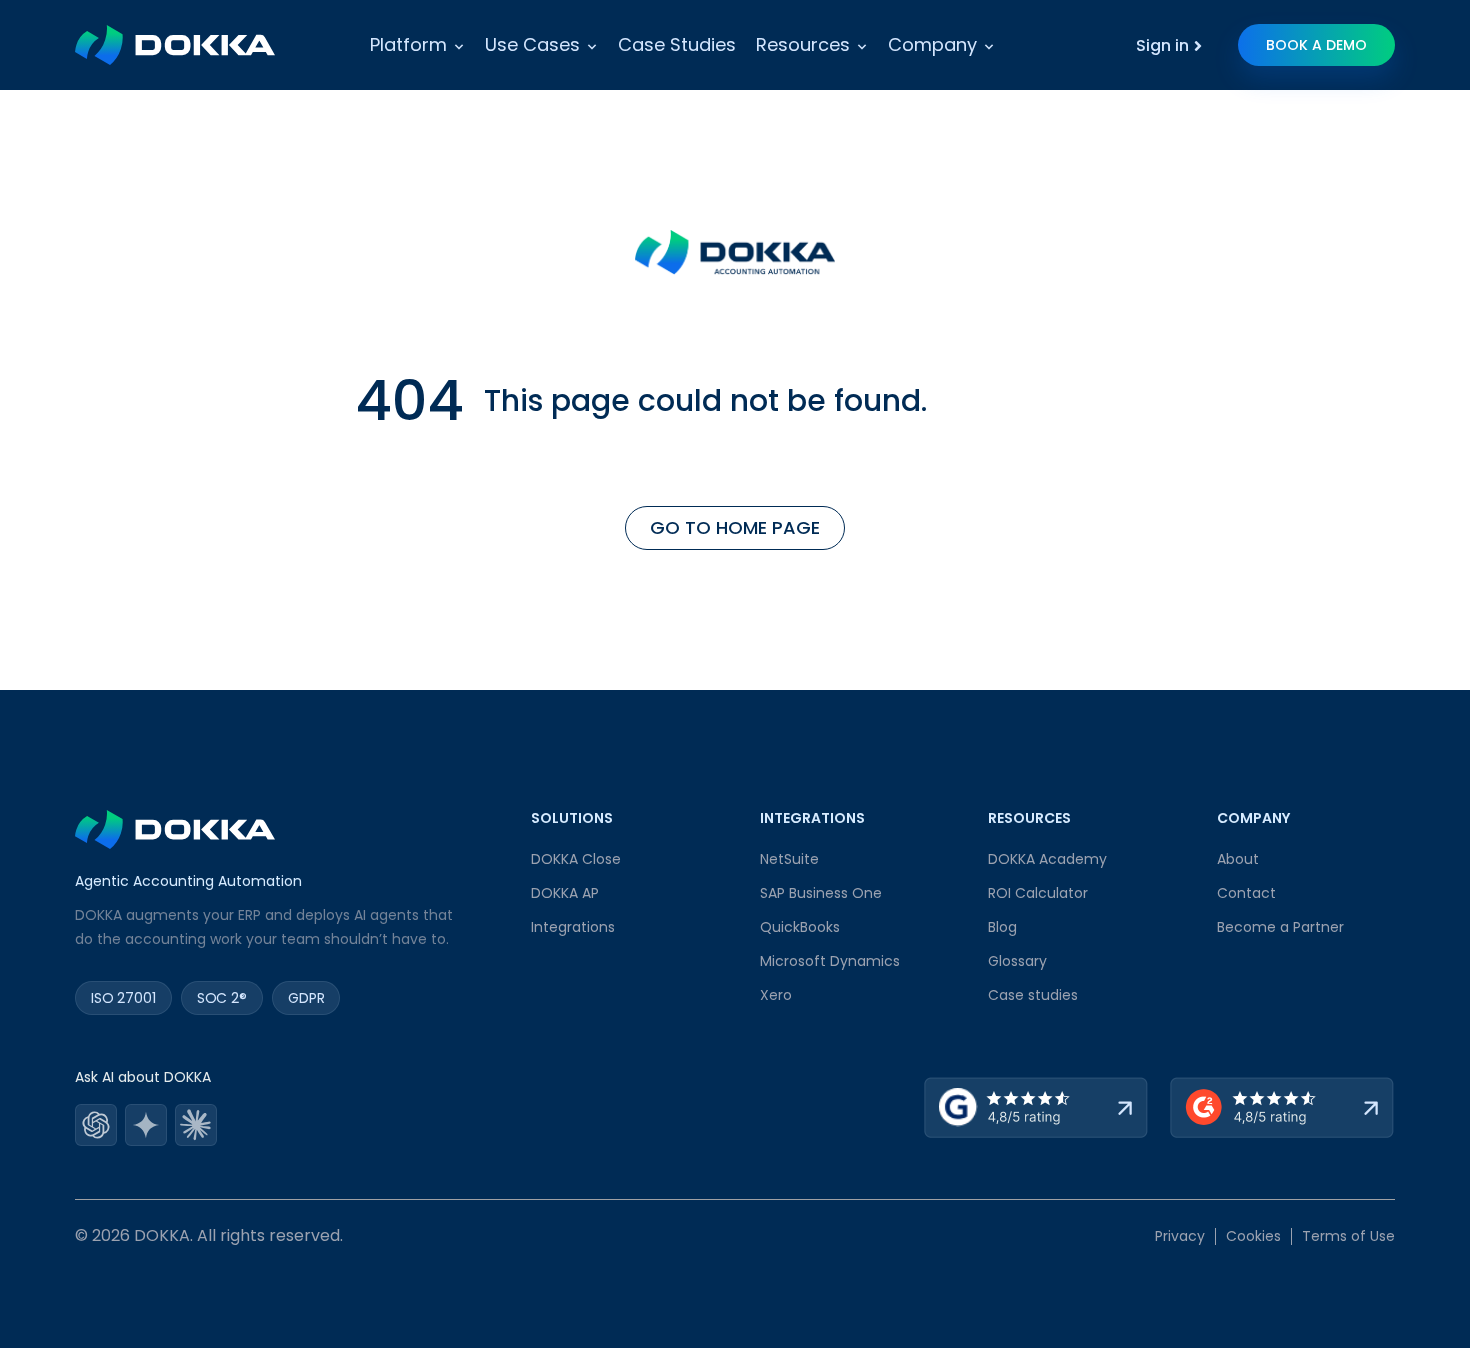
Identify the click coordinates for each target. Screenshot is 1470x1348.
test (96, 1126)
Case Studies (677, 44)
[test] (96, 1126)
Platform (408, 44)
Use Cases (532, 44)
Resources (803, 44)
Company (932, 44)
